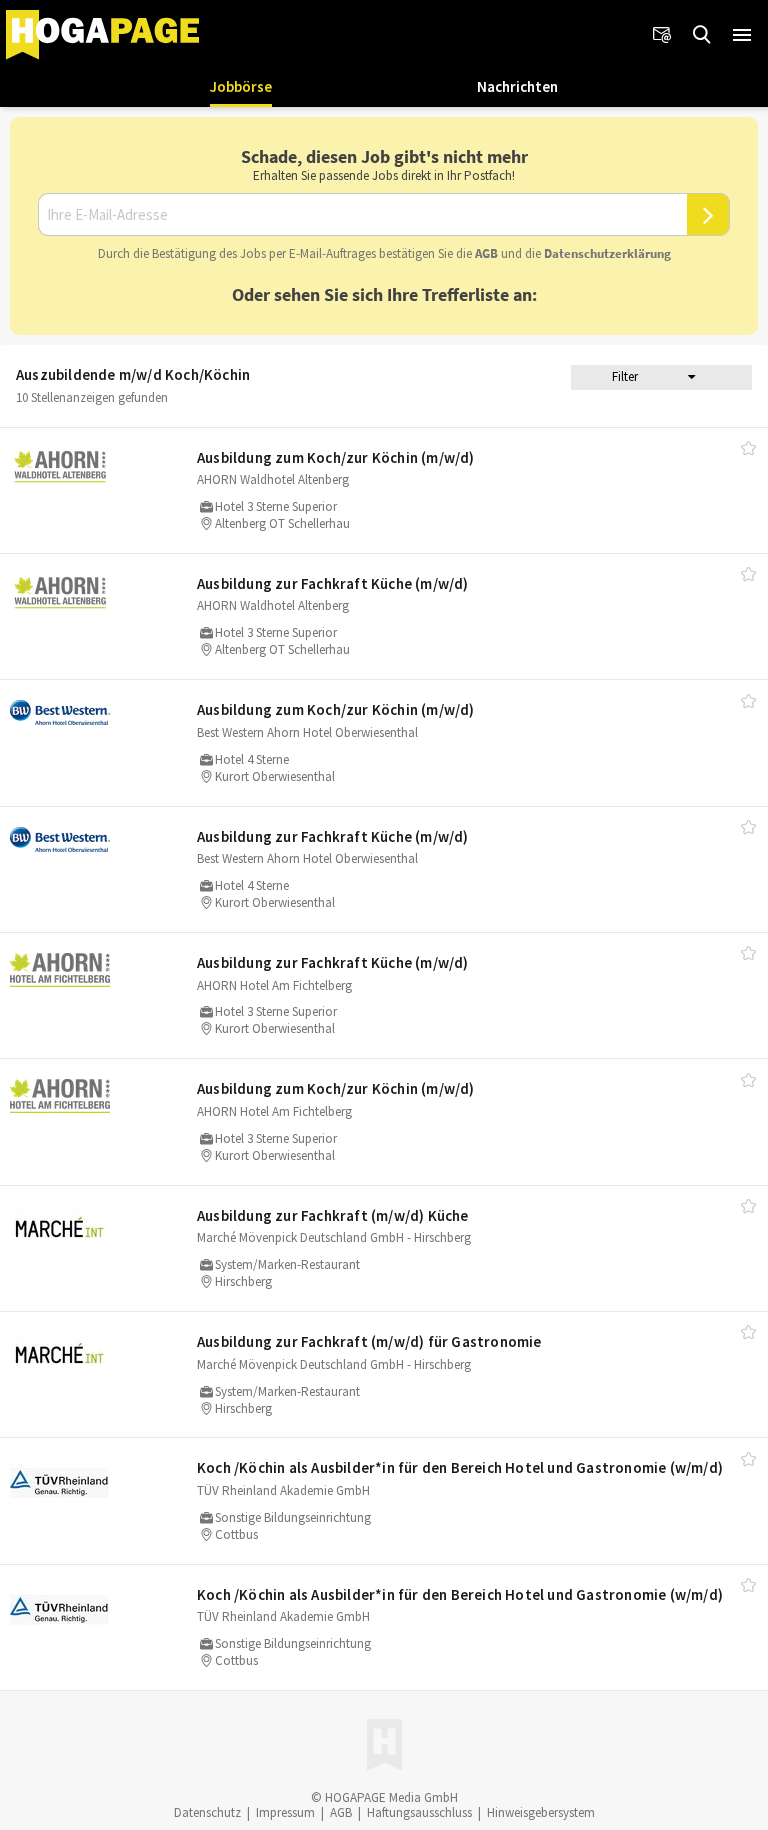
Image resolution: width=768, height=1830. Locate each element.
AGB (486, 253)
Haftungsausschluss (419, 1812)
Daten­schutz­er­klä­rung (607, 253)
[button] (742, 35)
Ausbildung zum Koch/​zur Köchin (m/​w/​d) (336, 457)
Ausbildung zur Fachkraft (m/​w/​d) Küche (333, 1215)
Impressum (285, 1812)
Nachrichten (517, 86)
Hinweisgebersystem (541, 1812)
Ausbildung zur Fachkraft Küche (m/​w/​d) (333, 583)
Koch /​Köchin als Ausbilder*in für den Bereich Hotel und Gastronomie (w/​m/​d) (460, 1467)
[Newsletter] (662, 35)
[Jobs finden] (702, 35)
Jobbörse (241, 86)
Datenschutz (207, 1812)
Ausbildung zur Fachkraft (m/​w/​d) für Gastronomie (369, 1341)
